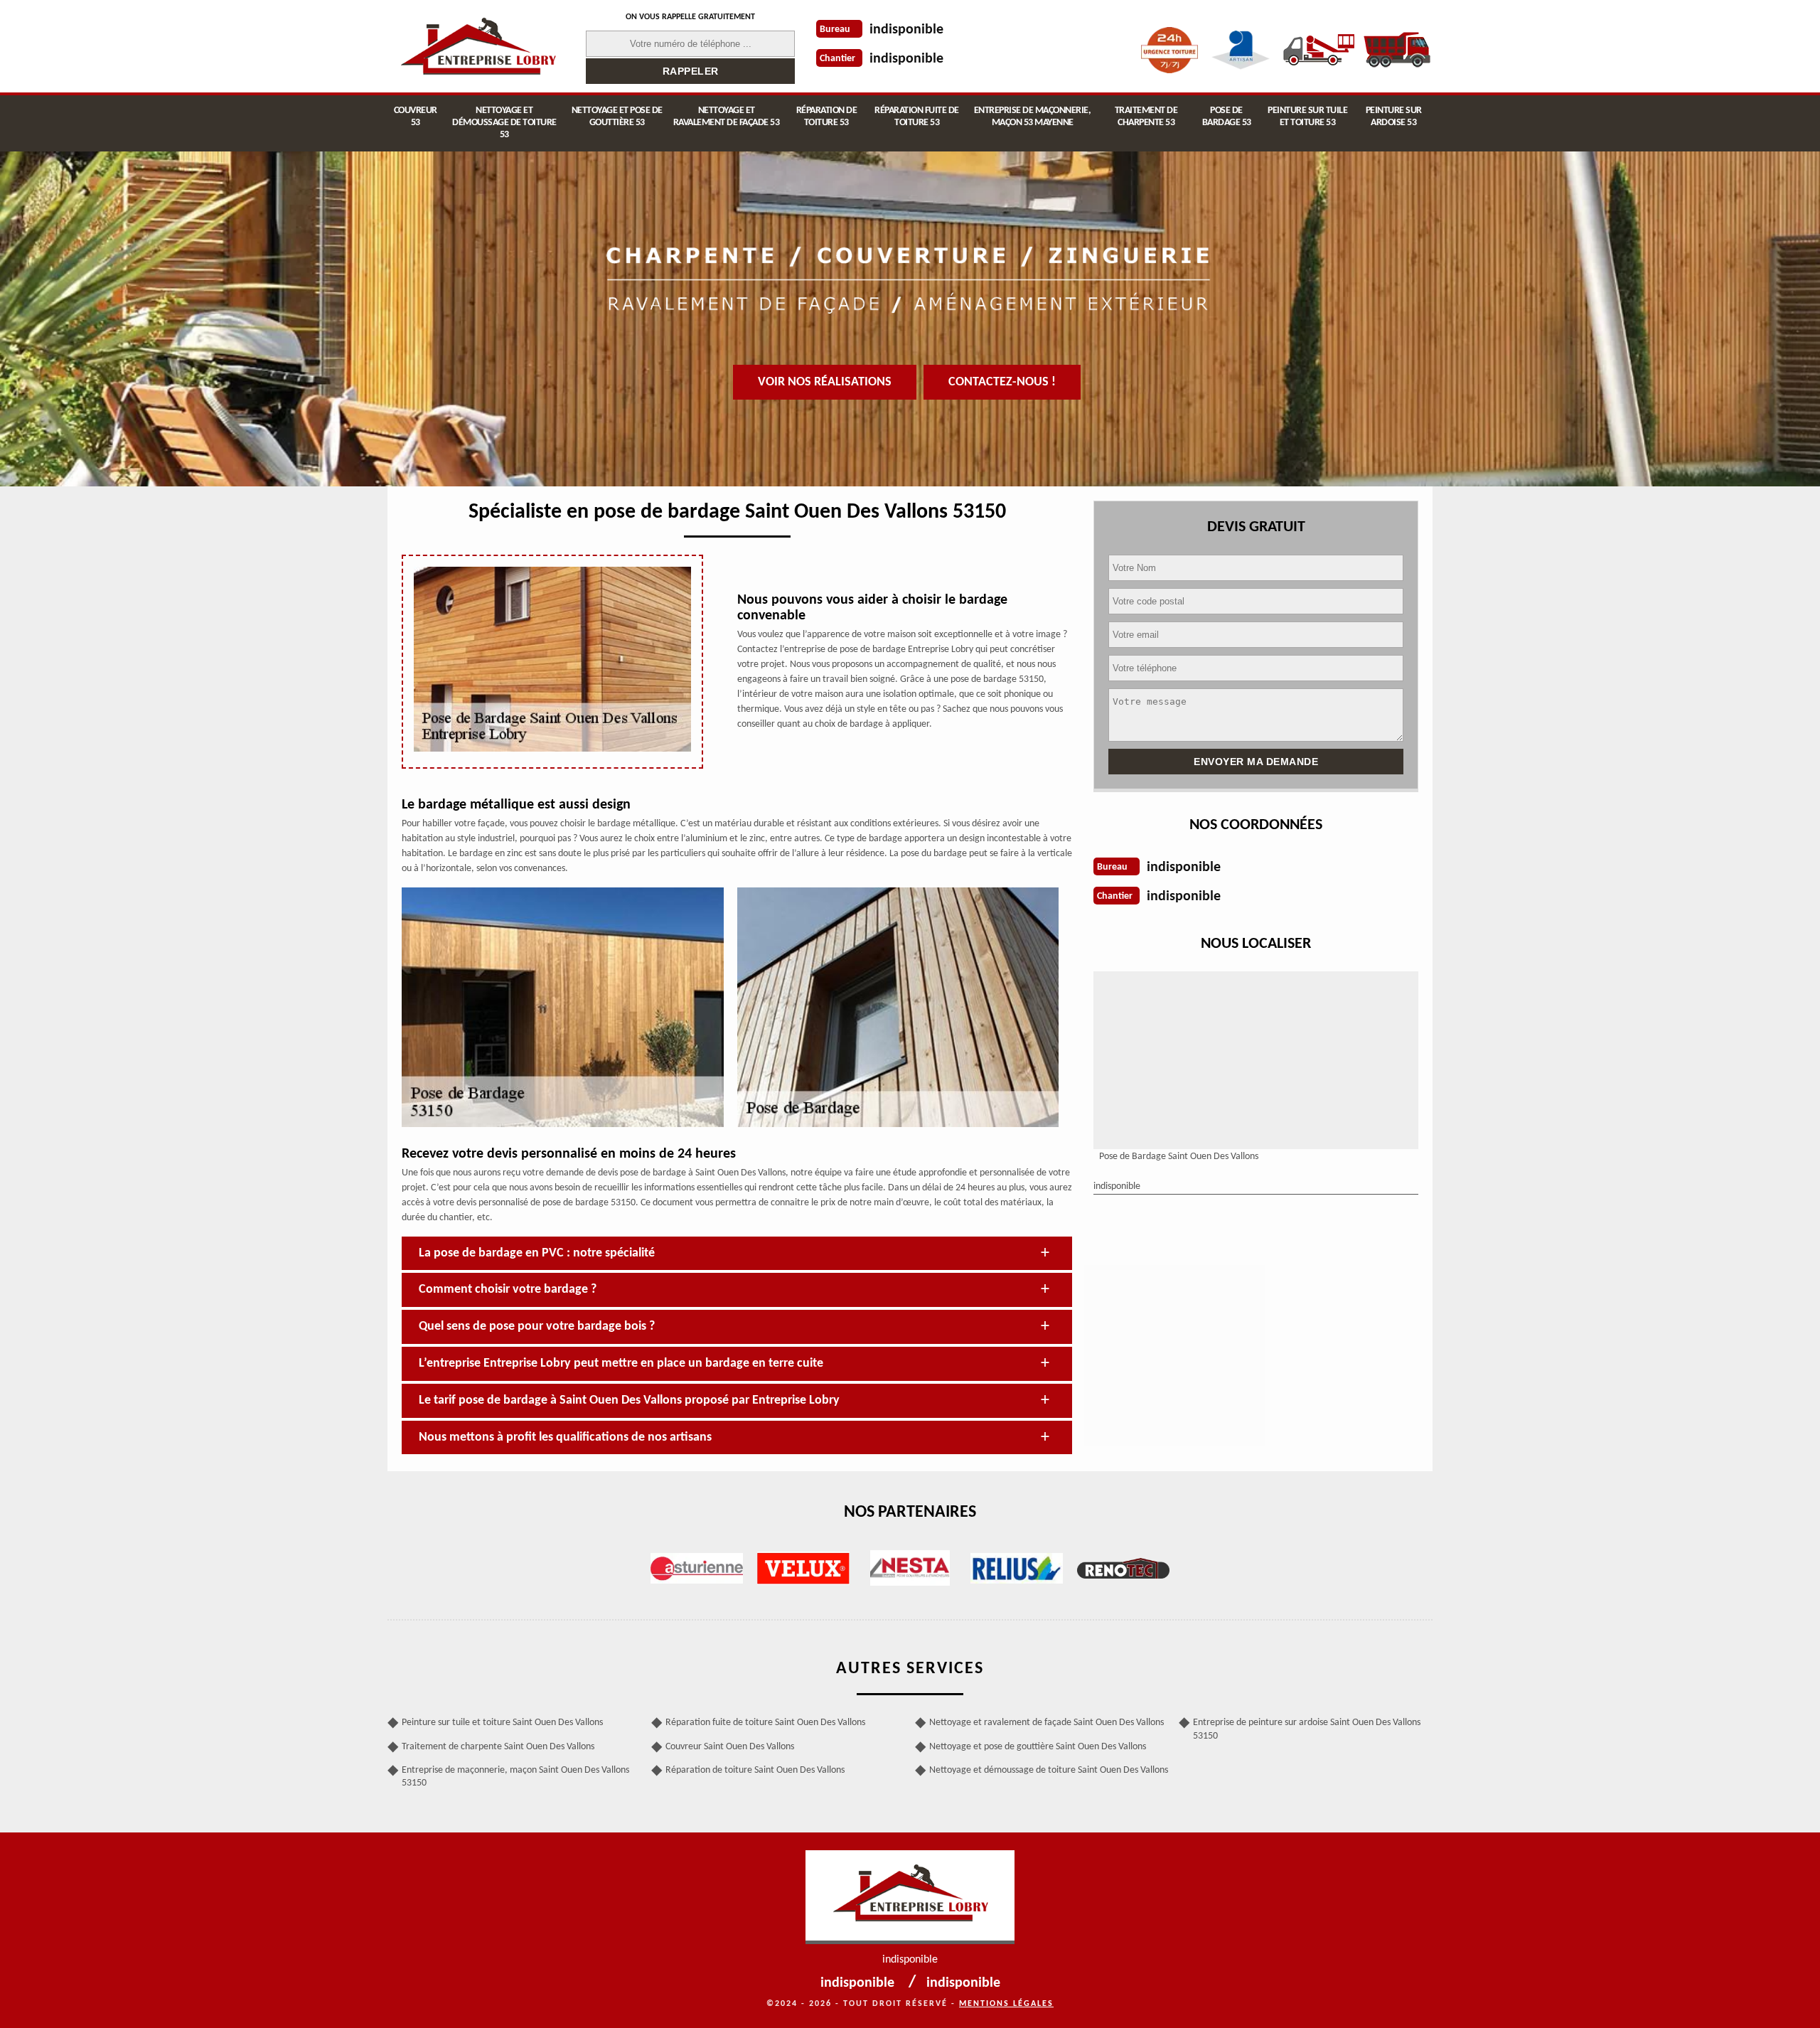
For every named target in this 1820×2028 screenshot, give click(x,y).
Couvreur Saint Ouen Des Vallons (730, 1747)
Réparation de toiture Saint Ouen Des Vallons (755, 1770)
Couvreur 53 (416, 117)
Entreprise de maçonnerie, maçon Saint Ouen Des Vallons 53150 (515, 1777)
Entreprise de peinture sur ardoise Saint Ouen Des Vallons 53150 (1307, 1729)
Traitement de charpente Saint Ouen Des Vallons (498, 1747)
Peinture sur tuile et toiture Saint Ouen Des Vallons (502, 1723)
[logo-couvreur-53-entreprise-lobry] (478, 46)
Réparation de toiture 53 (827, 117)
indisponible (906, 30)
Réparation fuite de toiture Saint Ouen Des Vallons (765, 1723)
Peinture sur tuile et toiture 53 (1307, 117)
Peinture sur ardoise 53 (1394, 117)
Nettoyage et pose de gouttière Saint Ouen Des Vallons (1038, 1747)
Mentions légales (1006, 2004)
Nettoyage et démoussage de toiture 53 (504, 123)
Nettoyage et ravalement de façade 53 (727, 117)
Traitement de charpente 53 (1146, 117)
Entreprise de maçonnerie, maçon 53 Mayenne (1033, 117)
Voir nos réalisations (825, 382)
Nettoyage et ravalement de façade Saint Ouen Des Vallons (1046, 1723)
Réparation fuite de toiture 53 (917, 117)
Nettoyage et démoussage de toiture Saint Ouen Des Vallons (1049, 1770)
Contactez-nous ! (1002, 382)
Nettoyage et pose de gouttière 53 (617, 117)
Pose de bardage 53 (1227, 117)
